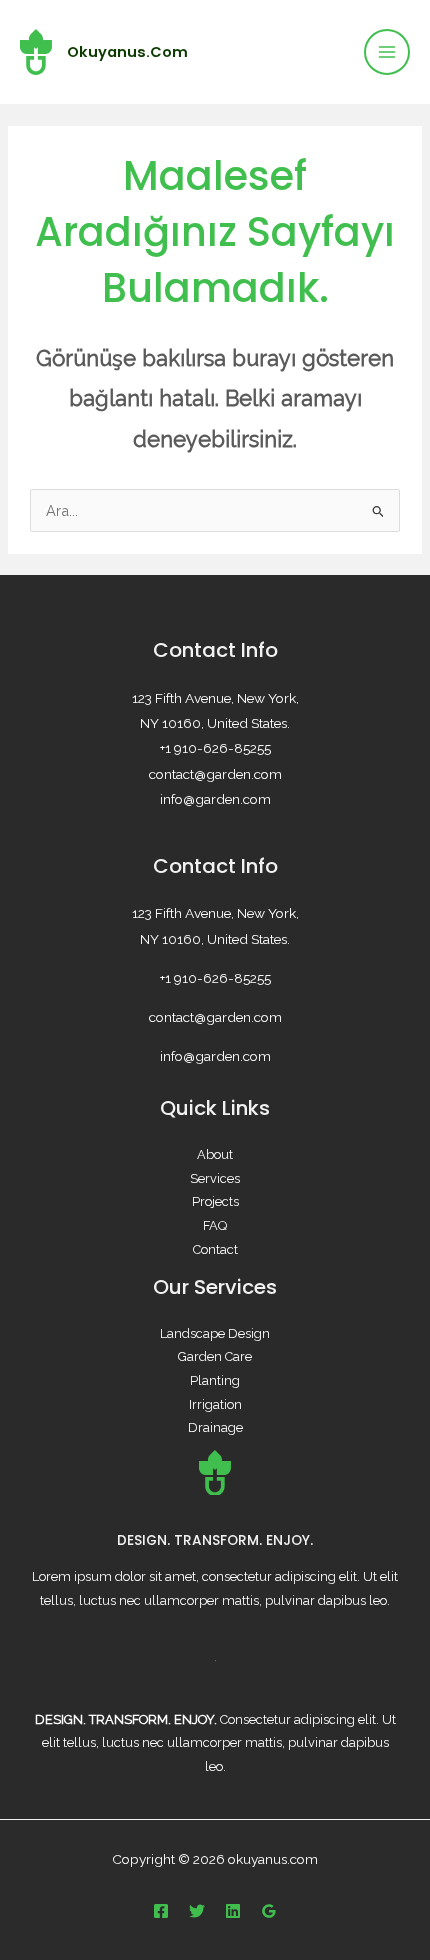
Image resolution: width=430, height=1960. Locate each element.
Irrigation (215, 1404)
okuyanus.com (127, 52)
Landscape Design (215, 1333)
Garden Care (215, 1356)
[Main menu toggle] (387, 52)
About (215, 1154)
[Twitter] (197, 1911)
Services (215, 1178)
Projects (215, 1201)
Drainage (215, 1427)
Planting (215, 1380)
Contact (215, 1249)
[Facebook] (161, 1911)
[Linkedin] (233, 1911)
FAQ (215, 1225)
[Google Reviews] (269, 1911)
